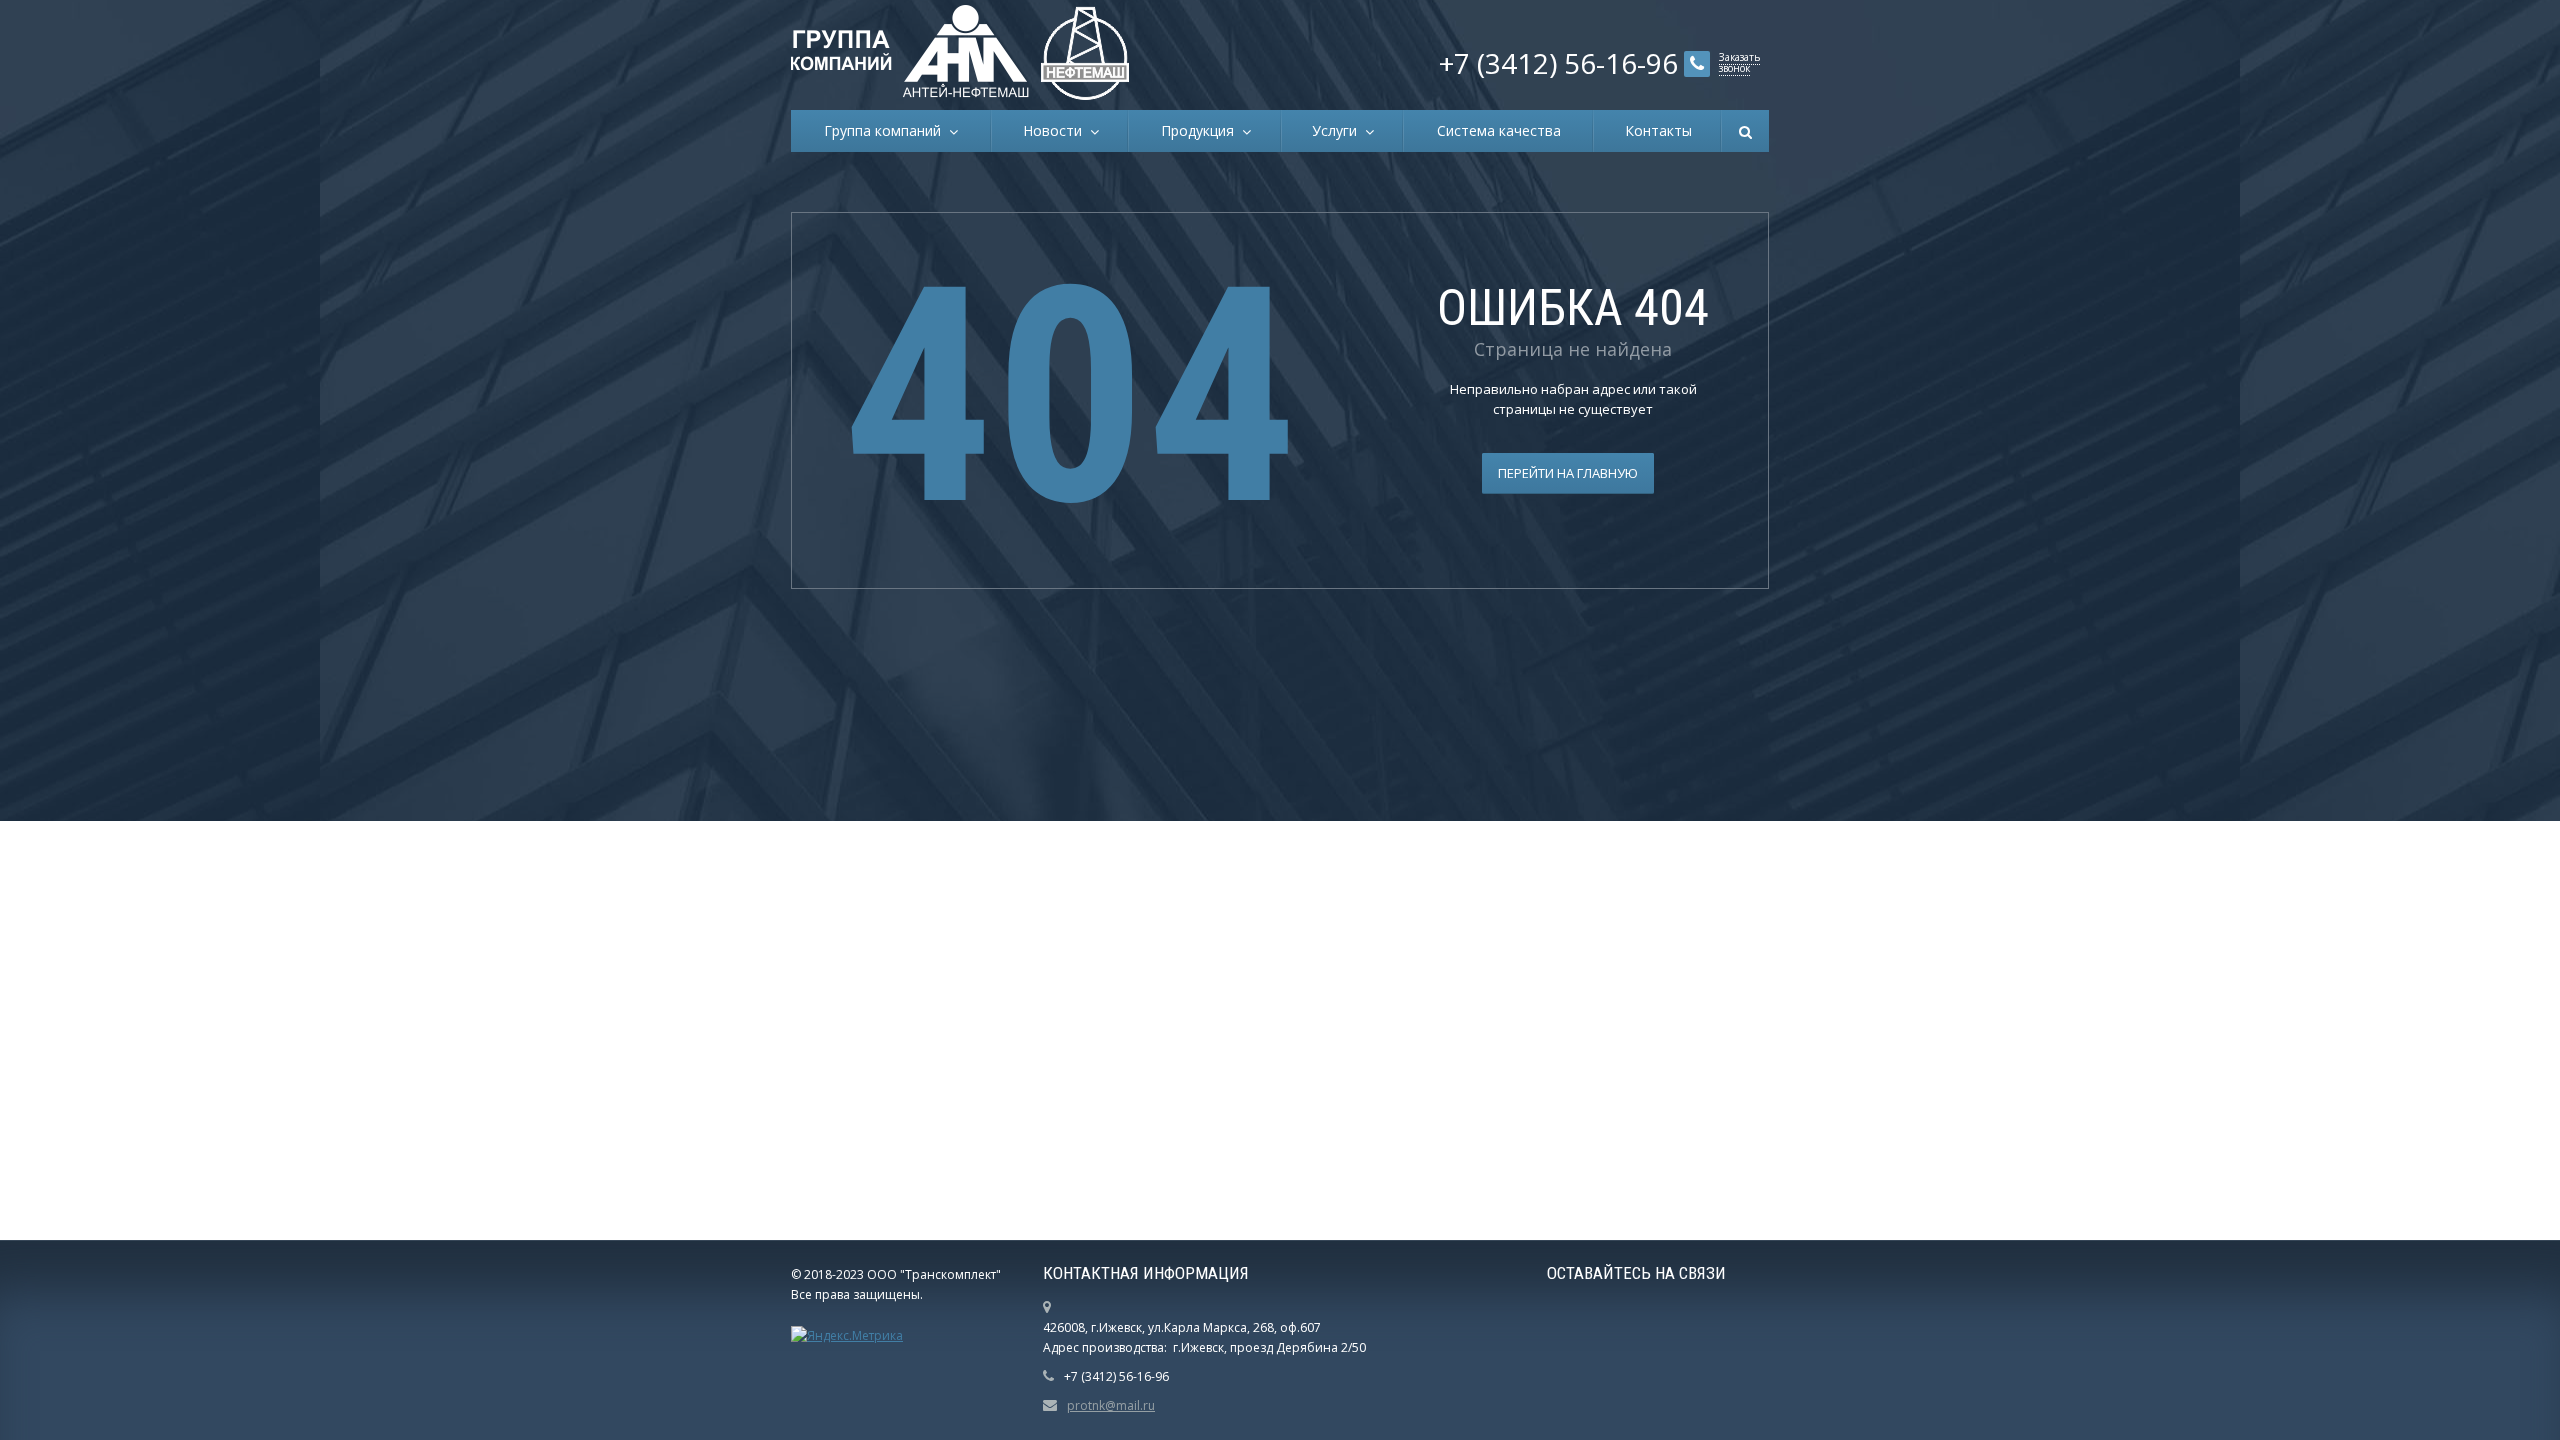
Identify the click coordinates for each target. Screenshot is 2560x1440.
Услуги (1338, 130)
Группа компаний (886, 130)
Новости (1056, 130)
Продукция (1201, 130)
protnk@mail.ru (1111, 1405)
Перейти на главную (1568, 473)
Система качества (1499, 130)
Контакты (1658, 130)
